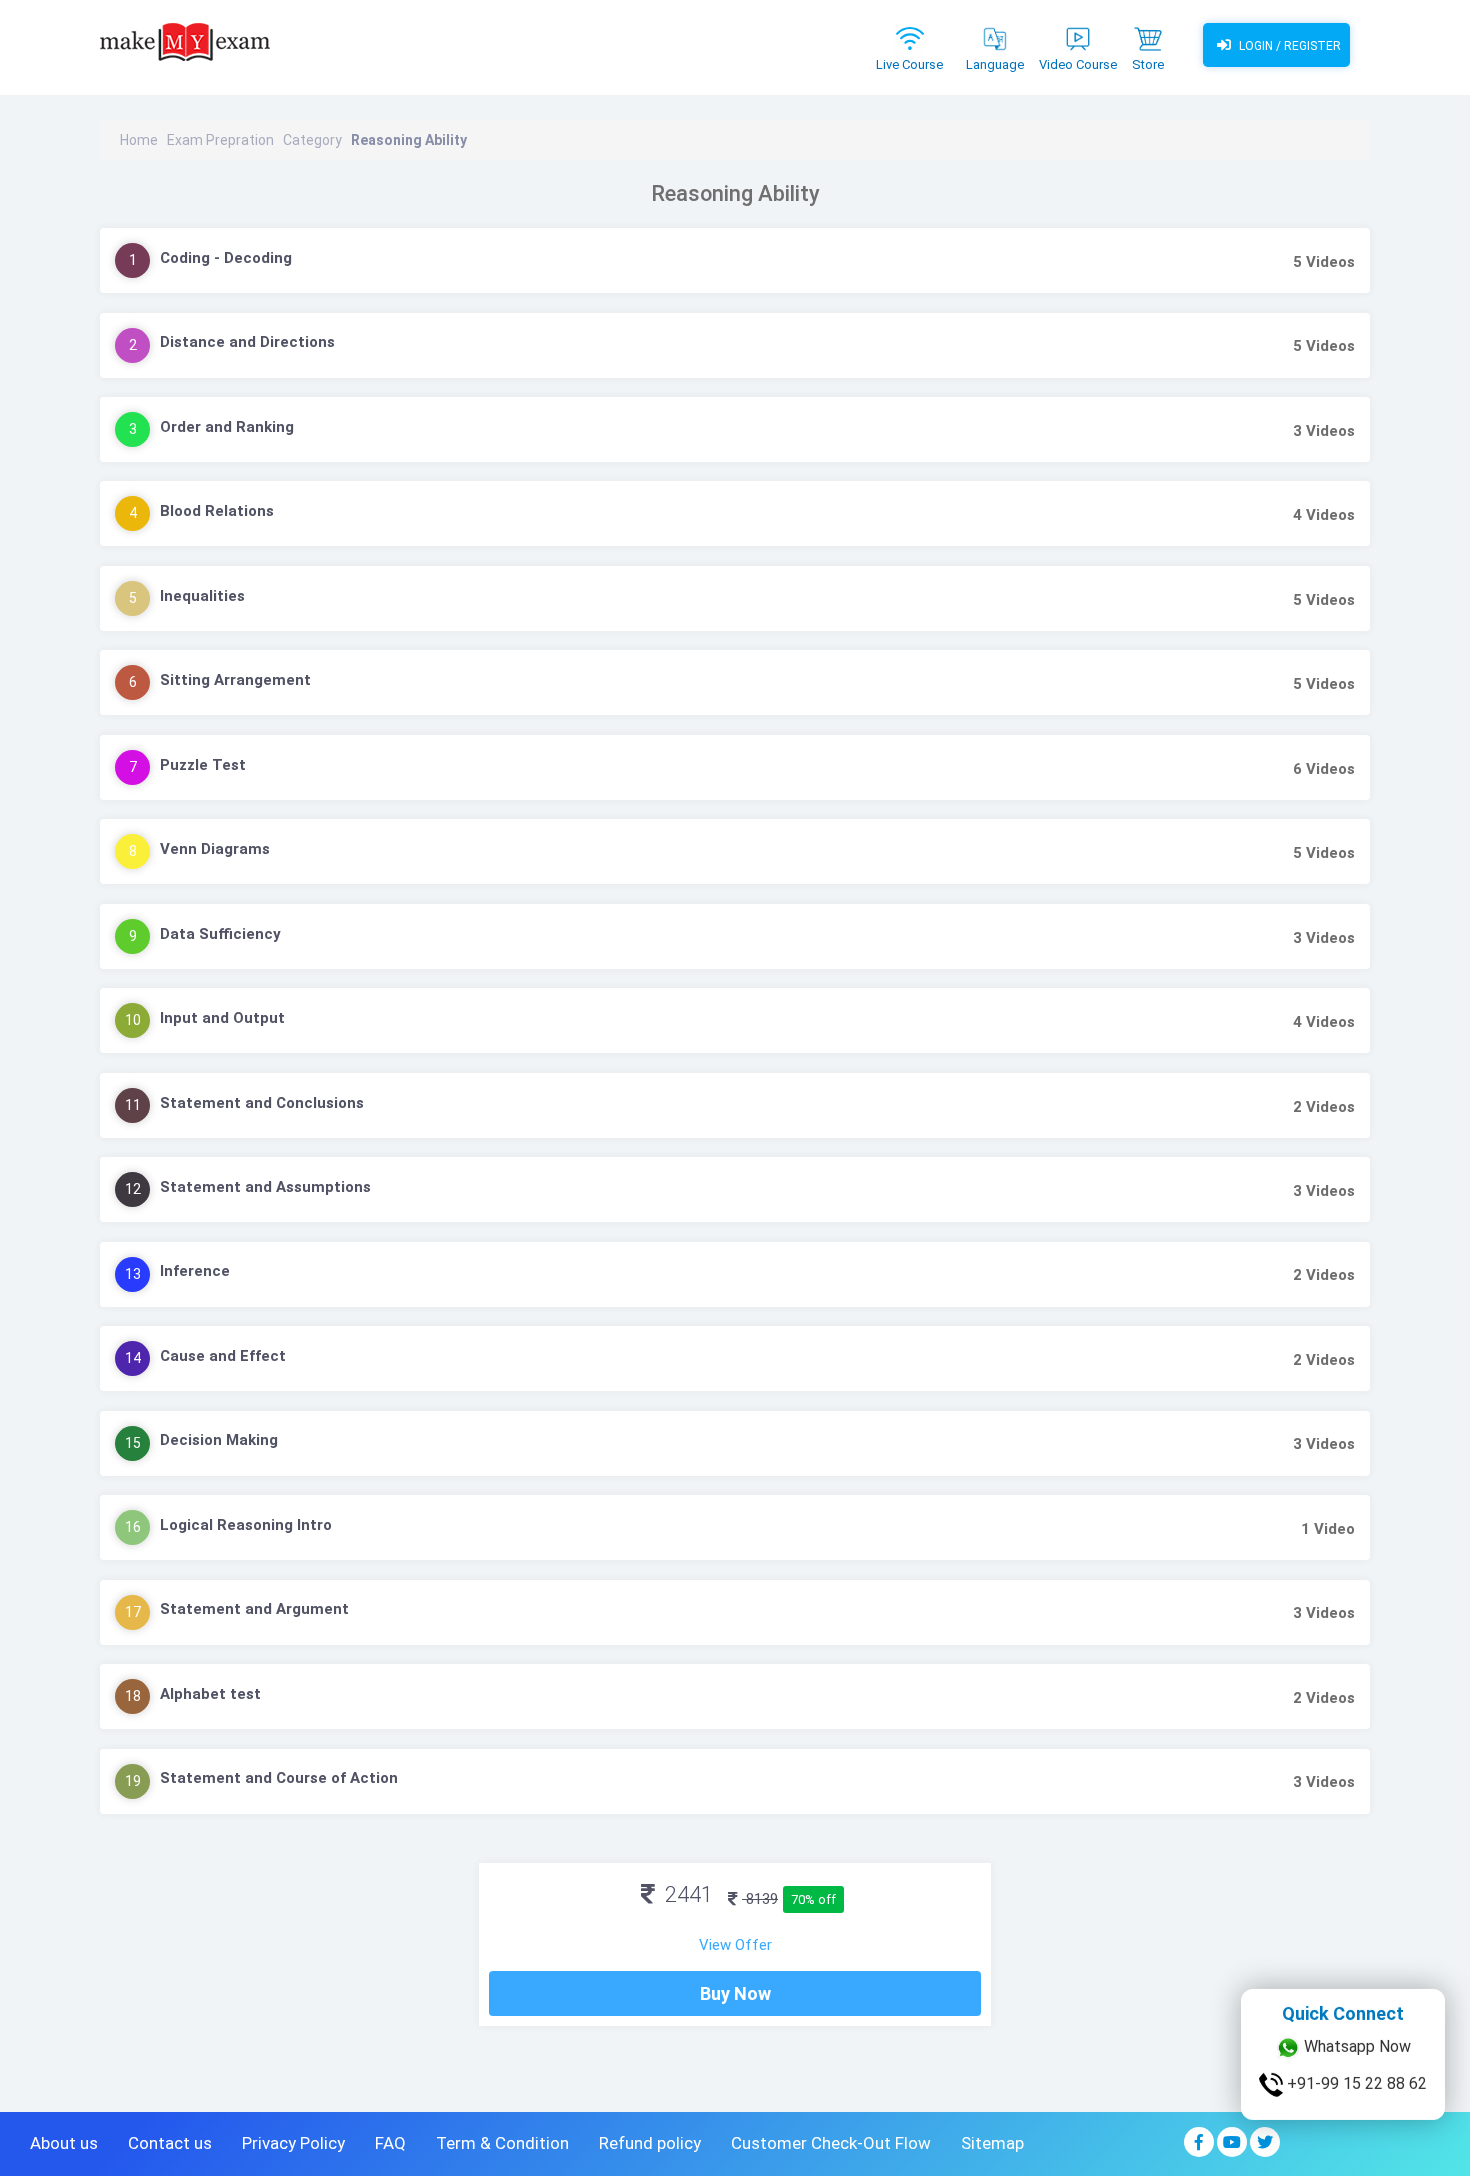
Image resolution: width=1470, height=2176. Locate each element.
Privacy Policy (293, 2143)
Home (139, 140)
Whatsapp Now (1355, 2045)
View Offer (735, 1945)
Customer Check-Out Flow (831, 2143)
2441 (686, 1894)
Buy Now (735, 1993)
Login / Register (1288, 46)
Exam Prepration (220, 140)
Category (312, 140)
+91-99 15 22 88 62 (1355, 2082)
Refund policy (650, 2143)
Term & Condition (502, 2143)
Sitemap (992, 2143)
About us (64, 2143)
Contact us (170, 2143)
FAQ (390, 2143)
